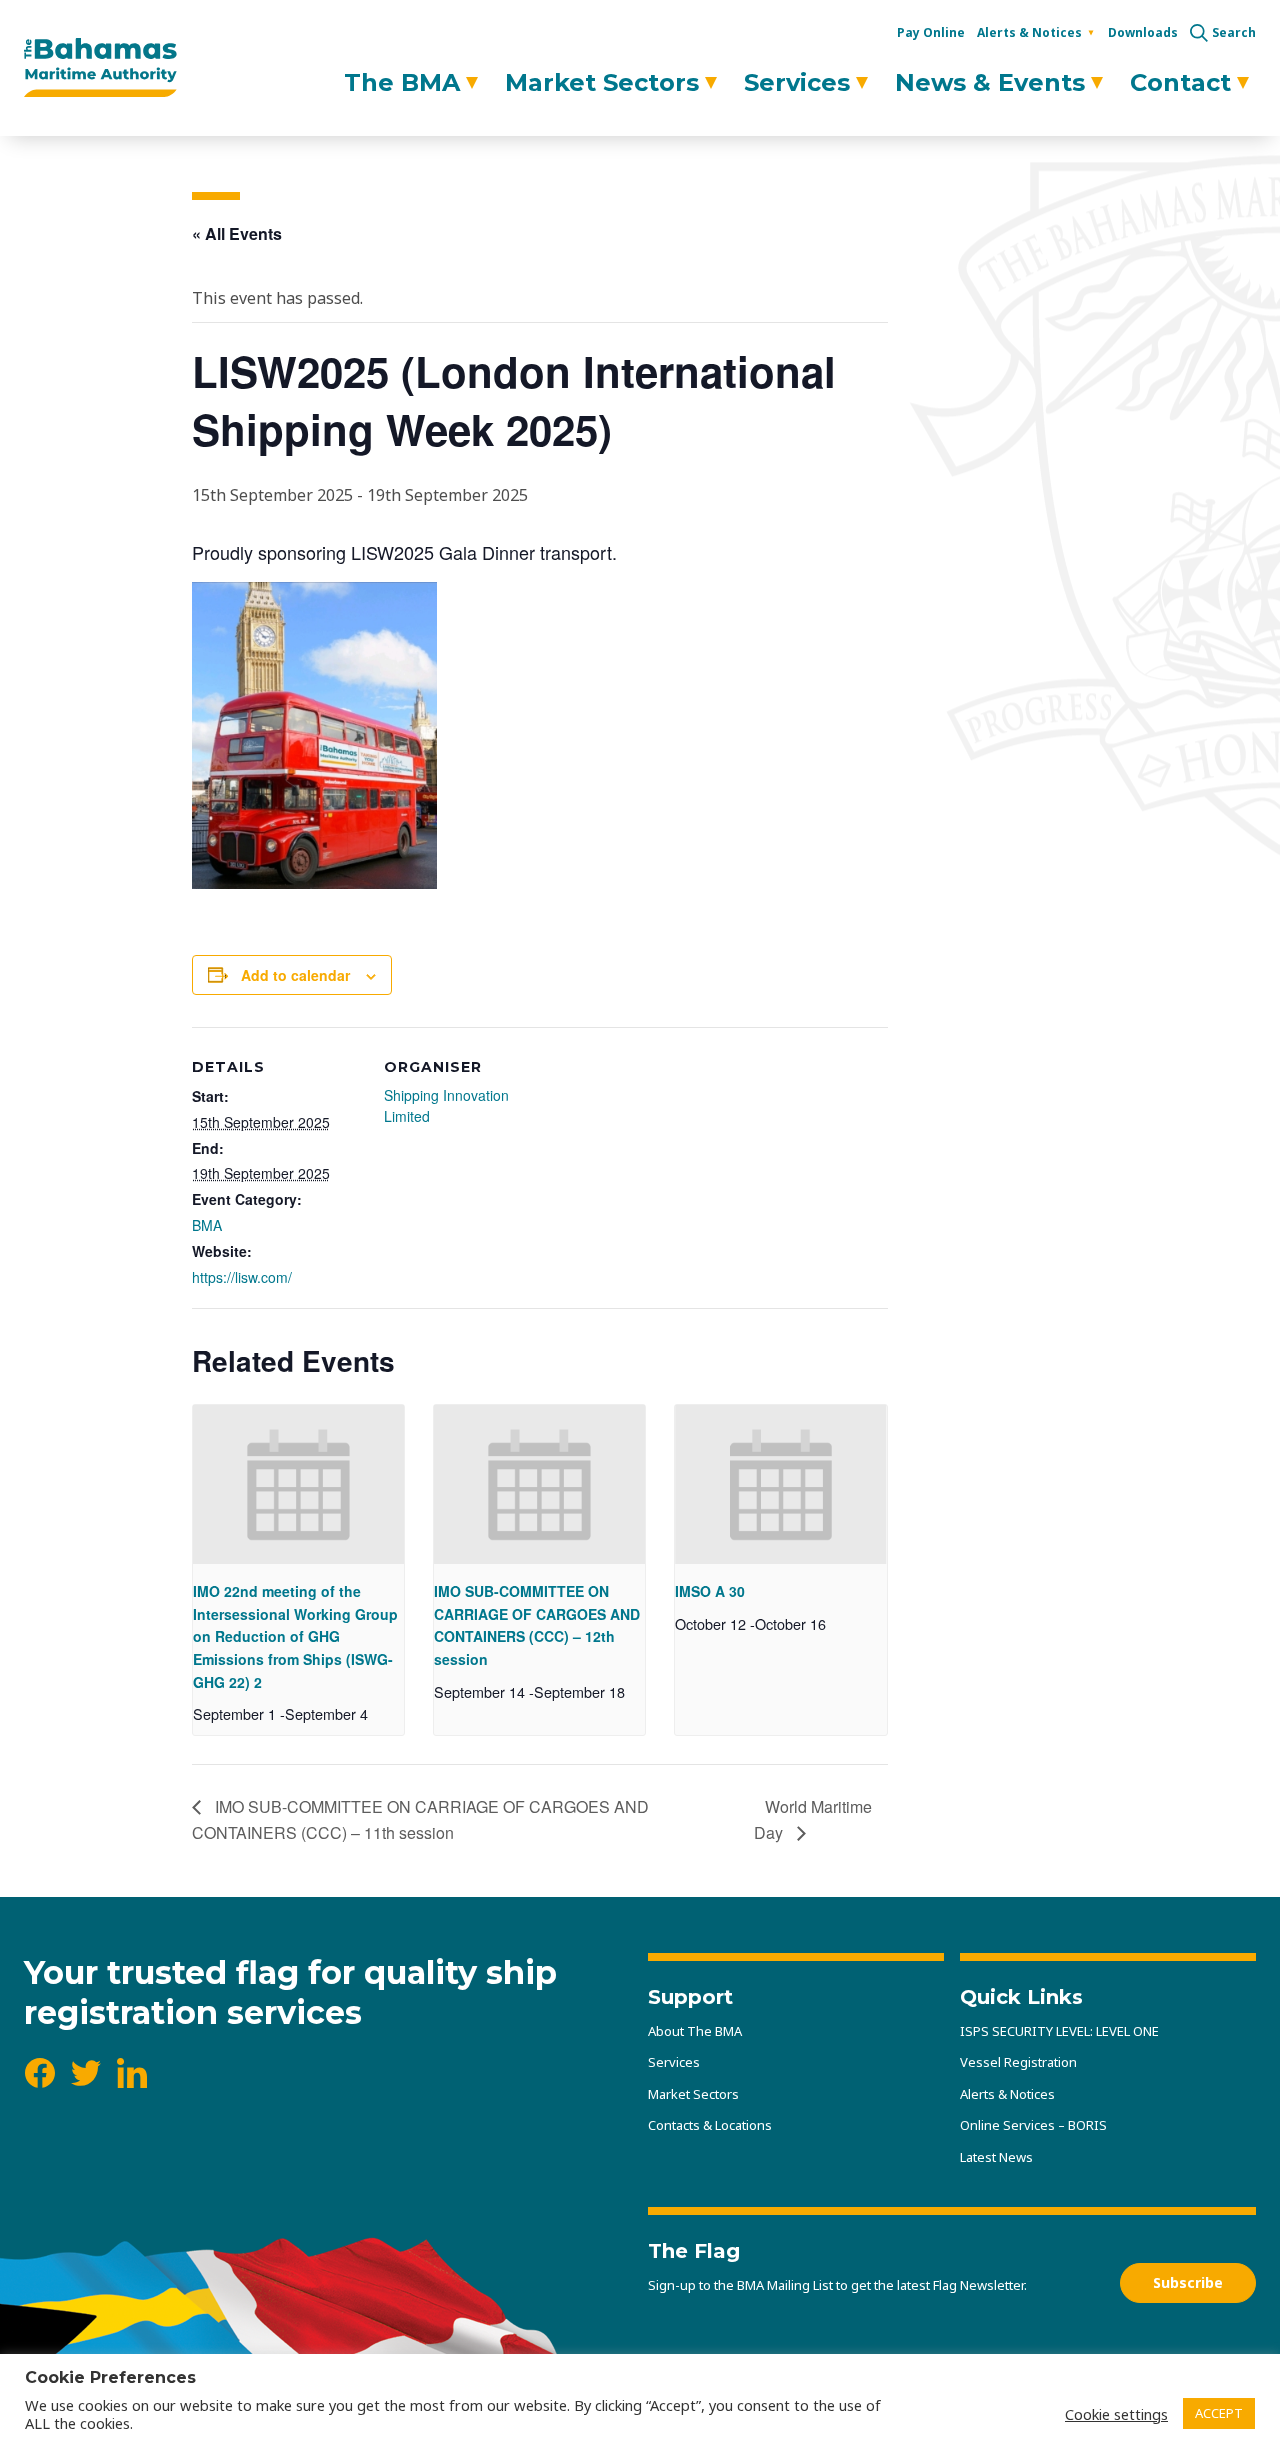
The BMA (402, 82)
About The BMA (695, 2031)
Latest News (996, 2157)
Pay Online (931, 32)
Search (1234, 33)
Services (797, 82)
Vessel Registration (1018, 2062)
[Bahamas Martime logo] (100, 68)
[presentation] (298, 1484)
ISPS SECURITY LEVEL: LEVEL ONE (1059, 2031)
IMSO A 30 (710, 1591)
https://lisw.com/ (242, 1277)
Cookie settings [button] (1116, 2414)
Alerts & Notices (1029, 32)
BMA (207, 1225)
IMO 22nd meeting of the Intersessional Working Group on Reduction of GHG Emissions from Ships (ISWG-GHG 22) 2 (295, 1636)
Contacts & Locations (710, 2125)
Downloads (1143, 32)
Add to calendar (295, 975)
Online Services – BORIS (1033, 2125)
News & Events (990, 82)
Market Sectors (602, 82)
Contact (1180, 82)
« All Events (237, 233)
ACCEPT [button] (1219, 2413)
